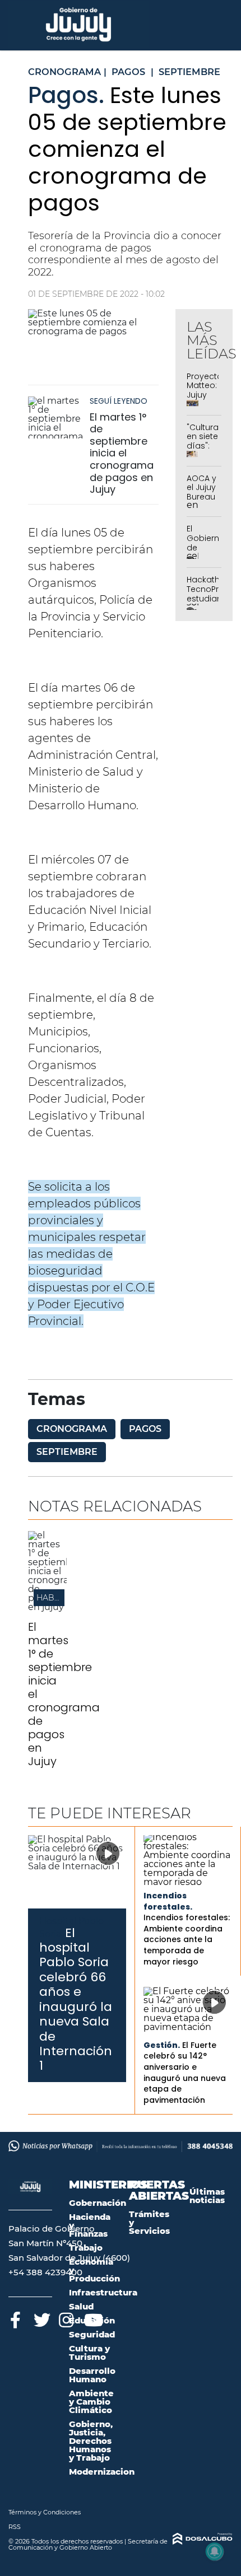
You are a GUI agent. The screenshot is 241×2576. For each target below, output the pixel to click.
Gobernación (98, 2203)
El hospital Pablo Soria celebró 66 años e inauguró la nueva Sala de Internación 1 (76, 1999)
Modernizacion (102, 2472)
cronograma (72, 1429)
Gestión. (162, 2045)
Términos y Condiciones (45, 2512)
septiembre (67, 1452)
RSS (15, 2527)
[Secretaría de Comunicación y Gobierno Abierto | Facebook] (15, 2318)
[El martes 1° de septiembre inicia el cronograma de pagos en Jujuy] (56, 417)
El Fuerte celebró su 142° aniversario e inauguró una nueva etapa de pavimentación (185, 2073)
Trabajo (86, 2248)
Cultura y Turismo (89, 2353)
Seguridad (92, 2334)
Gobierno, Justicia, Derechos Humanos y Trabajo (91, 2441)
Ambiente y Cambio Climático (91, 2402)
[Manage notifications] (215, 2551)
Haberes (56, 1598)
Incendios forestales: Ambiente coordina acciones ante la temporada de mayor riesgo (187, 1939)
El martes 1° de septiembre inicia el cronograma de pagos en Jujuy (122, 453)
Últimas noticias (207, 2196)
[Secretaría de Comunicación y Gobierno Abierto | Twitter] (41, 2318)
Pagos (145, 1429)
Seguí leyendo (119, 401)
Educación (92, 2320)
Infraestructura (103, 2292)
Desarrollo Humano (92, 2375)
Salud (81, 2306)
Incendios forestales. (168, 1901)
